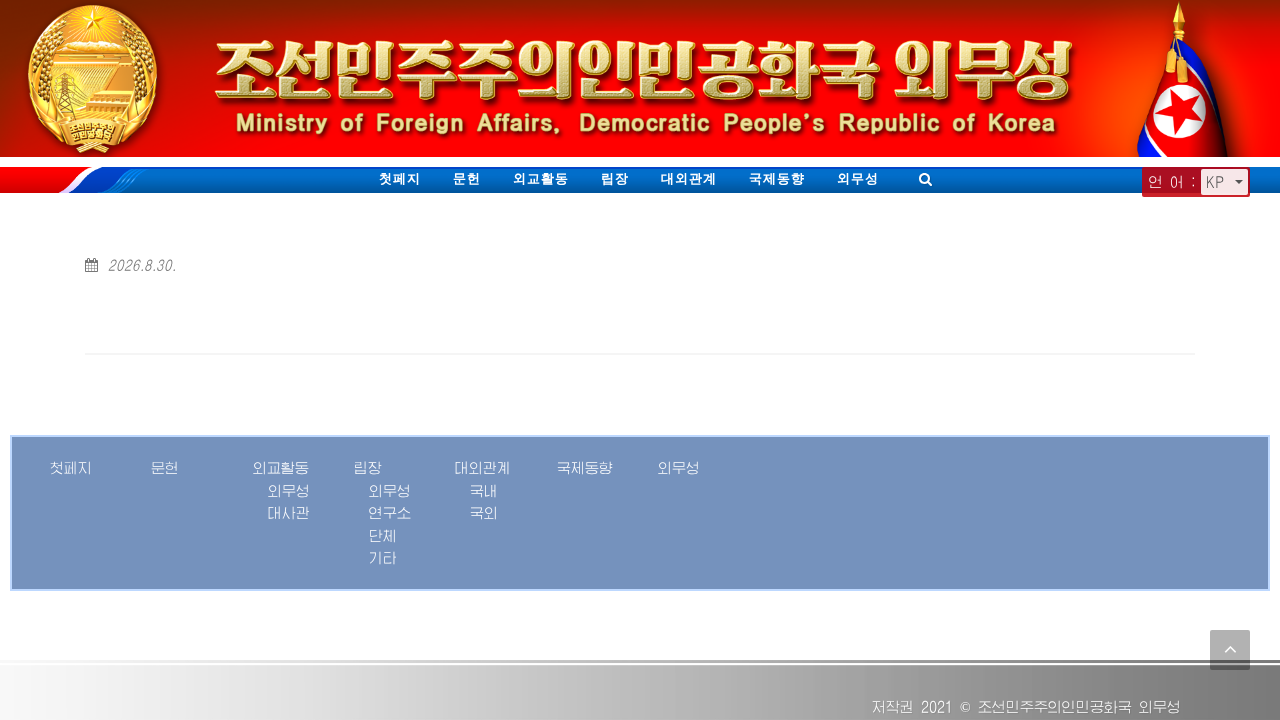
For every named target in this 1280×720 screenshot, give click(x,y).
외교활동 (541, 178)
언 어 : (1172, 182)
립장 (615, 178)
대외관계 (689, 178)
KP (1218, 182)
